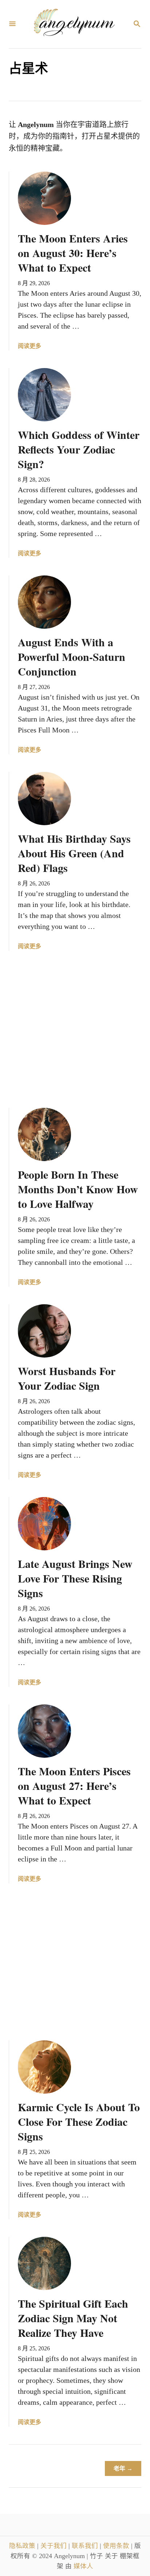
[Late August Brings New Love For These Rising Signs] (44, 1524)
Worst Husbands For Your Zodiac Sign (67, 1378)
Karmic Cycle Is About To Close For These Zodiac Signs (79, 2121)
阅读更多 (29, 347)
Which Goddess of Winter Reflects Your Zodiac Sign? (79, 449)
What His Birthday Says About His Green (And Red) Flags (74, 853)
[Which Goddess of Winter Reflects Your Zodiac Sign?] (44, 395)
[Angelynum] (74, 24)
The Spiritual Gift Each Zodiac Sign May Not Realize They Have (73, 2318)
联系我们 (86, 2546)
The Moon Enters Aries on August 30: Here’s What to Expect (73, 253)
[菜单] (12, 24)
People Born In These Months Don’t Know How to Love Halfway (78, 1189)
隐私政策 (23, 2546)
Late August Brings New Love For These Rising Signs (75, 1578)
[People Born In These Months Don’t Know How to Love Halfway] (44, 1134)
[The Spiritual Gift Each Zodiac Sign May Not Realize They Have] (44, 2263)
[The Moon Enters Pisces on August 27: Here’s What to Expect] (44, 1731)
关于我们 (54, 2546)
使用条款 (117, 2546)
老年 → (123, 2468)
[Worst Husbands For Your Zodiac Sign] (44, 1331)
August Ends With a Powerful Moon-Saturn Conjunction (72, 657)
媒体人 (83, 2566)
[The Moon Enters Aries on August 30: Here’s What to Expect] (44, 198)
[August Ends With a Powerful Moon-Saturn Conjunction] (44, 602)
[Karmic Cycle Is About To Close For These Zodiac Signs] (44, 2067)
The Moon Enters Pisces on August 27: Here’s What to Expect (74, 1785)
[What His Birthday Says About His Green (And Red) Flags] (44, 799)
